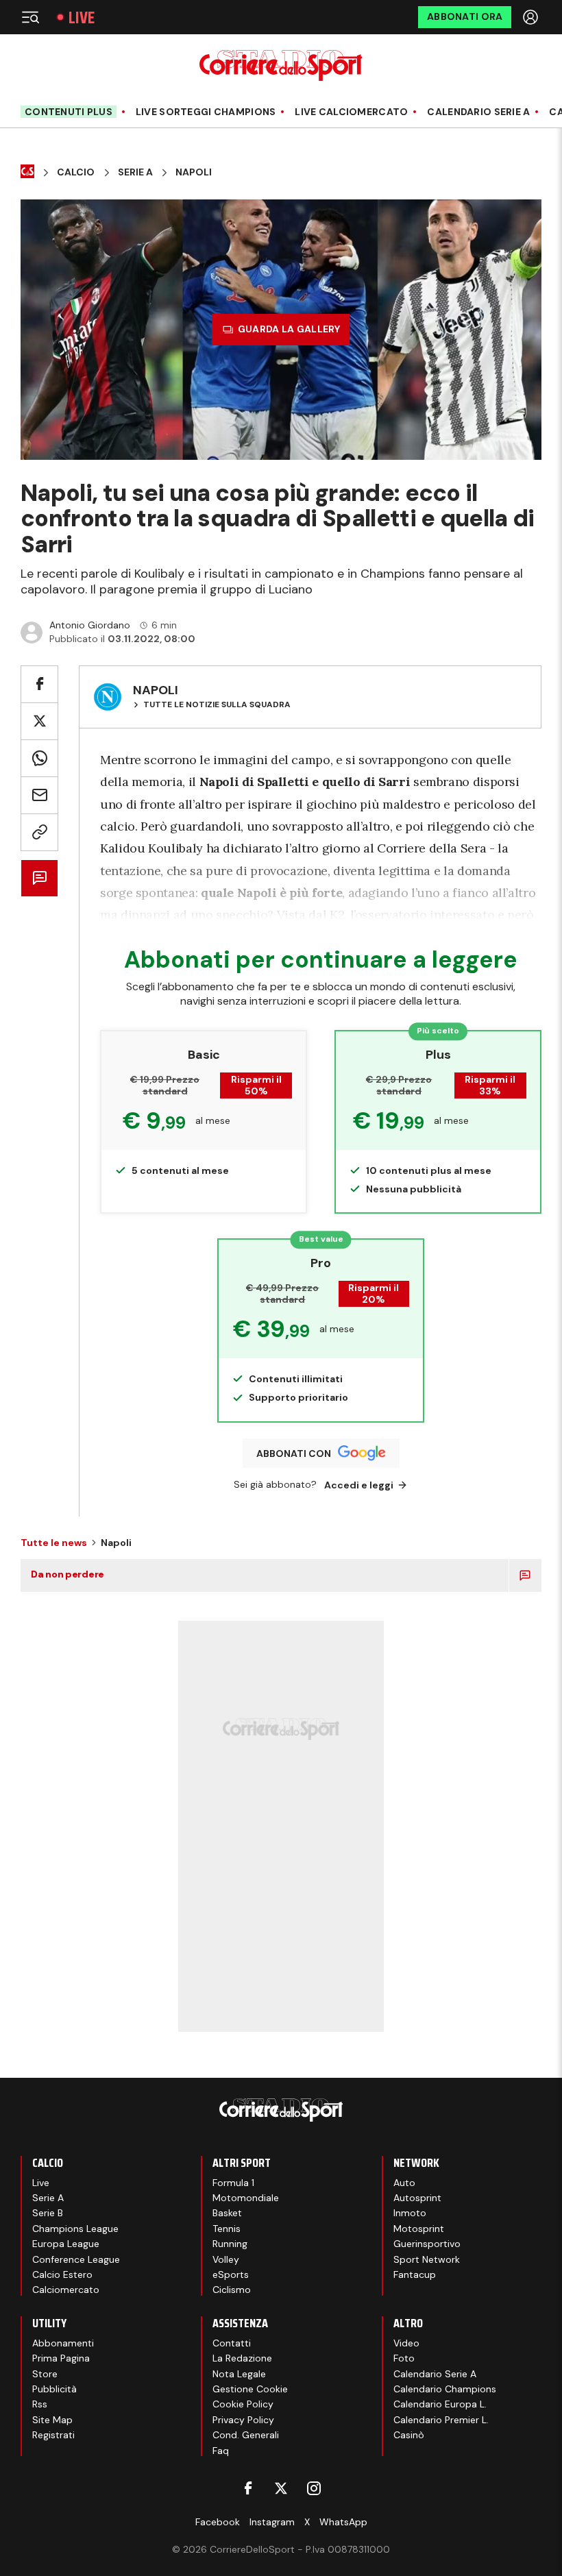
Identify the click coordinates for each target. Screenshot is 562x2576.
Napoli (194, 172)
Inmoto (410, 2213)
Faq (221, 2451)
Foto (404, 2358)
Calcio (76, 172)
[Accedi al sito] (532, 17)
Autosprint (417, 2198)
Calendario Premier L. (441, 2420)
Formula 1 (233, 2183)
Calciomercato (66, 2290)
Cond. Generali (246, 2435)
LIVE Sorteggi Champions (206, 112)
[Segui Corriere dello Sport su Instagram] (314, 2488)
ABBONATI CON (294, 1453)
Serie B (48, 2213)
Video (406, 2343)
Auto (404, 2183)
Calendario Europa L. (440, 2404)
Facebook (218, 2522)
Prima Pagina (61, 2358)
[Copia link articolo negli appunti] (39, 832)
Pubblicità (54, 2389)
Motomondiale (246, 2198)
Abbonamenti (63, 2343)
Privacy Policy (243, 2420)
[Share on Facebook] (39, 684)
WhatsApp (343, 2522)
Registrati (53, 2435)
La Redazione (242, 2358)
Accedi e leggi (359, 1485)
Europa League (66, 2244)
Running (230, 2244)
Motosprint (419, 2229)
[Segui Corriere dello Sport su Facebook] (248, 2488)
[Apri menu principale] (30, 17)
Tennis (227, 2229)
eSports (231, 2274)
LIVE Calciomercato (351, 112)
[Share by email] (39, 795)
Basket (227, 2213)
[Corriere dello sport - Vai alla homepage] (281, 65)
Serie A (135, 172)
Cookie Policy (243, 2404)
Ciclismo (232, 2290)
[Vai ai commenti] (39, 878)
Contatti (232, 2343)
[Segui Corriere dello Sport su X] (281, 2488)
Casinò (409, 2435)
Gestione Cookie (250, 2389)
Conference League (76, 2259)
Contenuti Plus (69, 112)
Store (45, 2374)
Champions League (75, 2229)
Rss (40, 2404)
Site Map (52, 2420)
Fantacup (415, 2274)
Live (82, 17)
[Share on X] (39, 721)
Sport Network (427, 2259)
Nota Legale (239, 2374)
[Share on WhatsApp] (39, 758)
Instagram (272, 2522)
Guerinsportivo (427, 2244)
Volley (226, 2259)
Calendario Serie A (478, 112)
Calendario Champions (445, 2389)
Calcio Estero (62, 2274)
